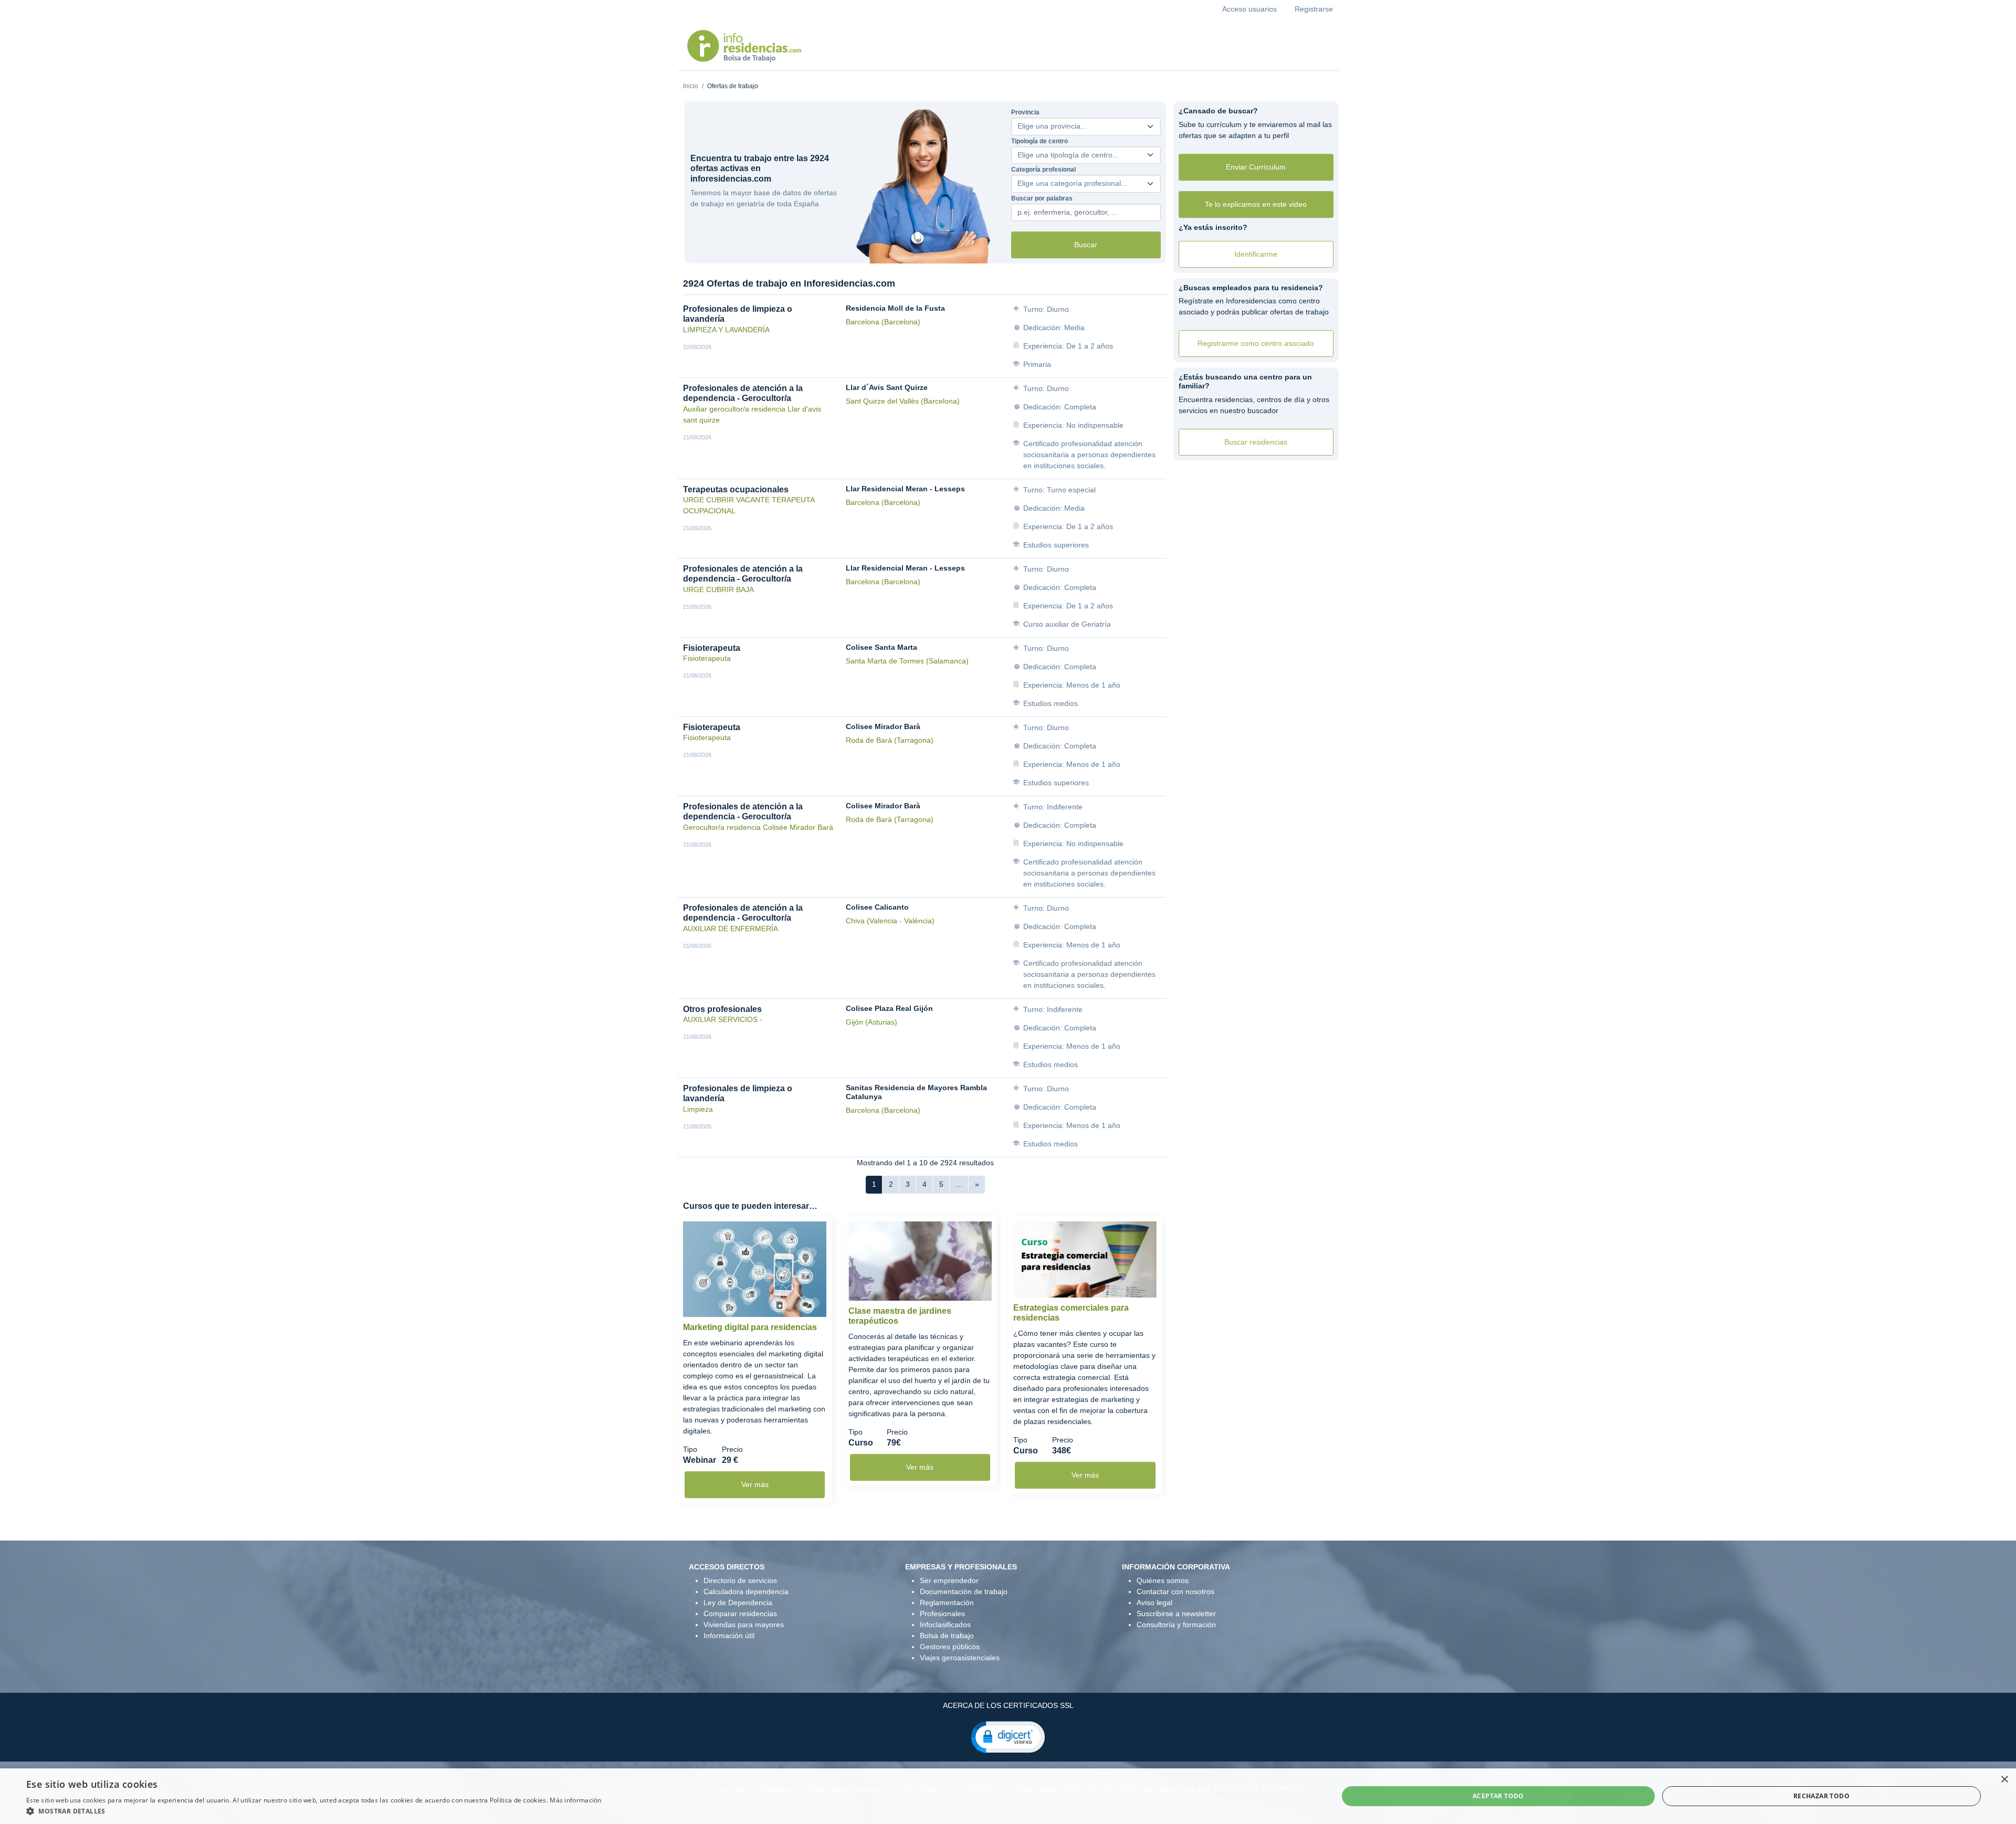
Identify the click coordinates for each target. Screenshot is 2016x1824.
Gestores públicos (950, 1647)
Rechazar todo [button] (1821, 1796)
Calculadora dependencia (746, 1591)
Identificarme (1256, 254)
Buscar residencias (1256, 442)
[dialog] (1008, 1796)
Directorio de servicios (740, 1580)
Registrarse (1314, 9)
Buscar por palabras (1042, 198)
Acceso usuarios (1249, 9)
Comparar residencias (740, 1614)
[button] (1008, 1736)
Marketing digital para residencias (750, 1327)
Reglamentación (947, 1602)
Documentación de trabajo (964, 1591)
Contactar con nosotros (1175, 1591)
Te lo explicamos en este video (1256, 204)
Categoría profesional (1043, 170)
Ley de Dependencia (738, 1602)
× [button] (2004, 1780)
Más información (576, 1800)
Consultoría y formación (1176, 1625)
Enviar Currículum (1256, 167)
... (959, 1184)
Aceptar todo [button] (1498, 1796)
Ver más (755, 1484)
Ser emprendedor (949, 1580)
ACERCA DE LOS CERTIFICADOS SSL (1008, 1705)
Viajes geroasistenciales (960, 1658)
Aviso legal (1154, 1602)
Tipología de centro (1039, 141)
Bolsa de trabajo (947, 1636)
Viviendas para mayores (744, 1625)
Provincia (1025, 112)
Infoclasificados (945, 1625)
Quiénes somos (1163, 1580)
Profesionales (942, 1614)
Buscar (1086, 245)
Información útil (729, 1636)
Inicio (691, 86)
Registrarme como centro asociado (1256, 343)
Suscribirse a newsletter (1176, 1614)
